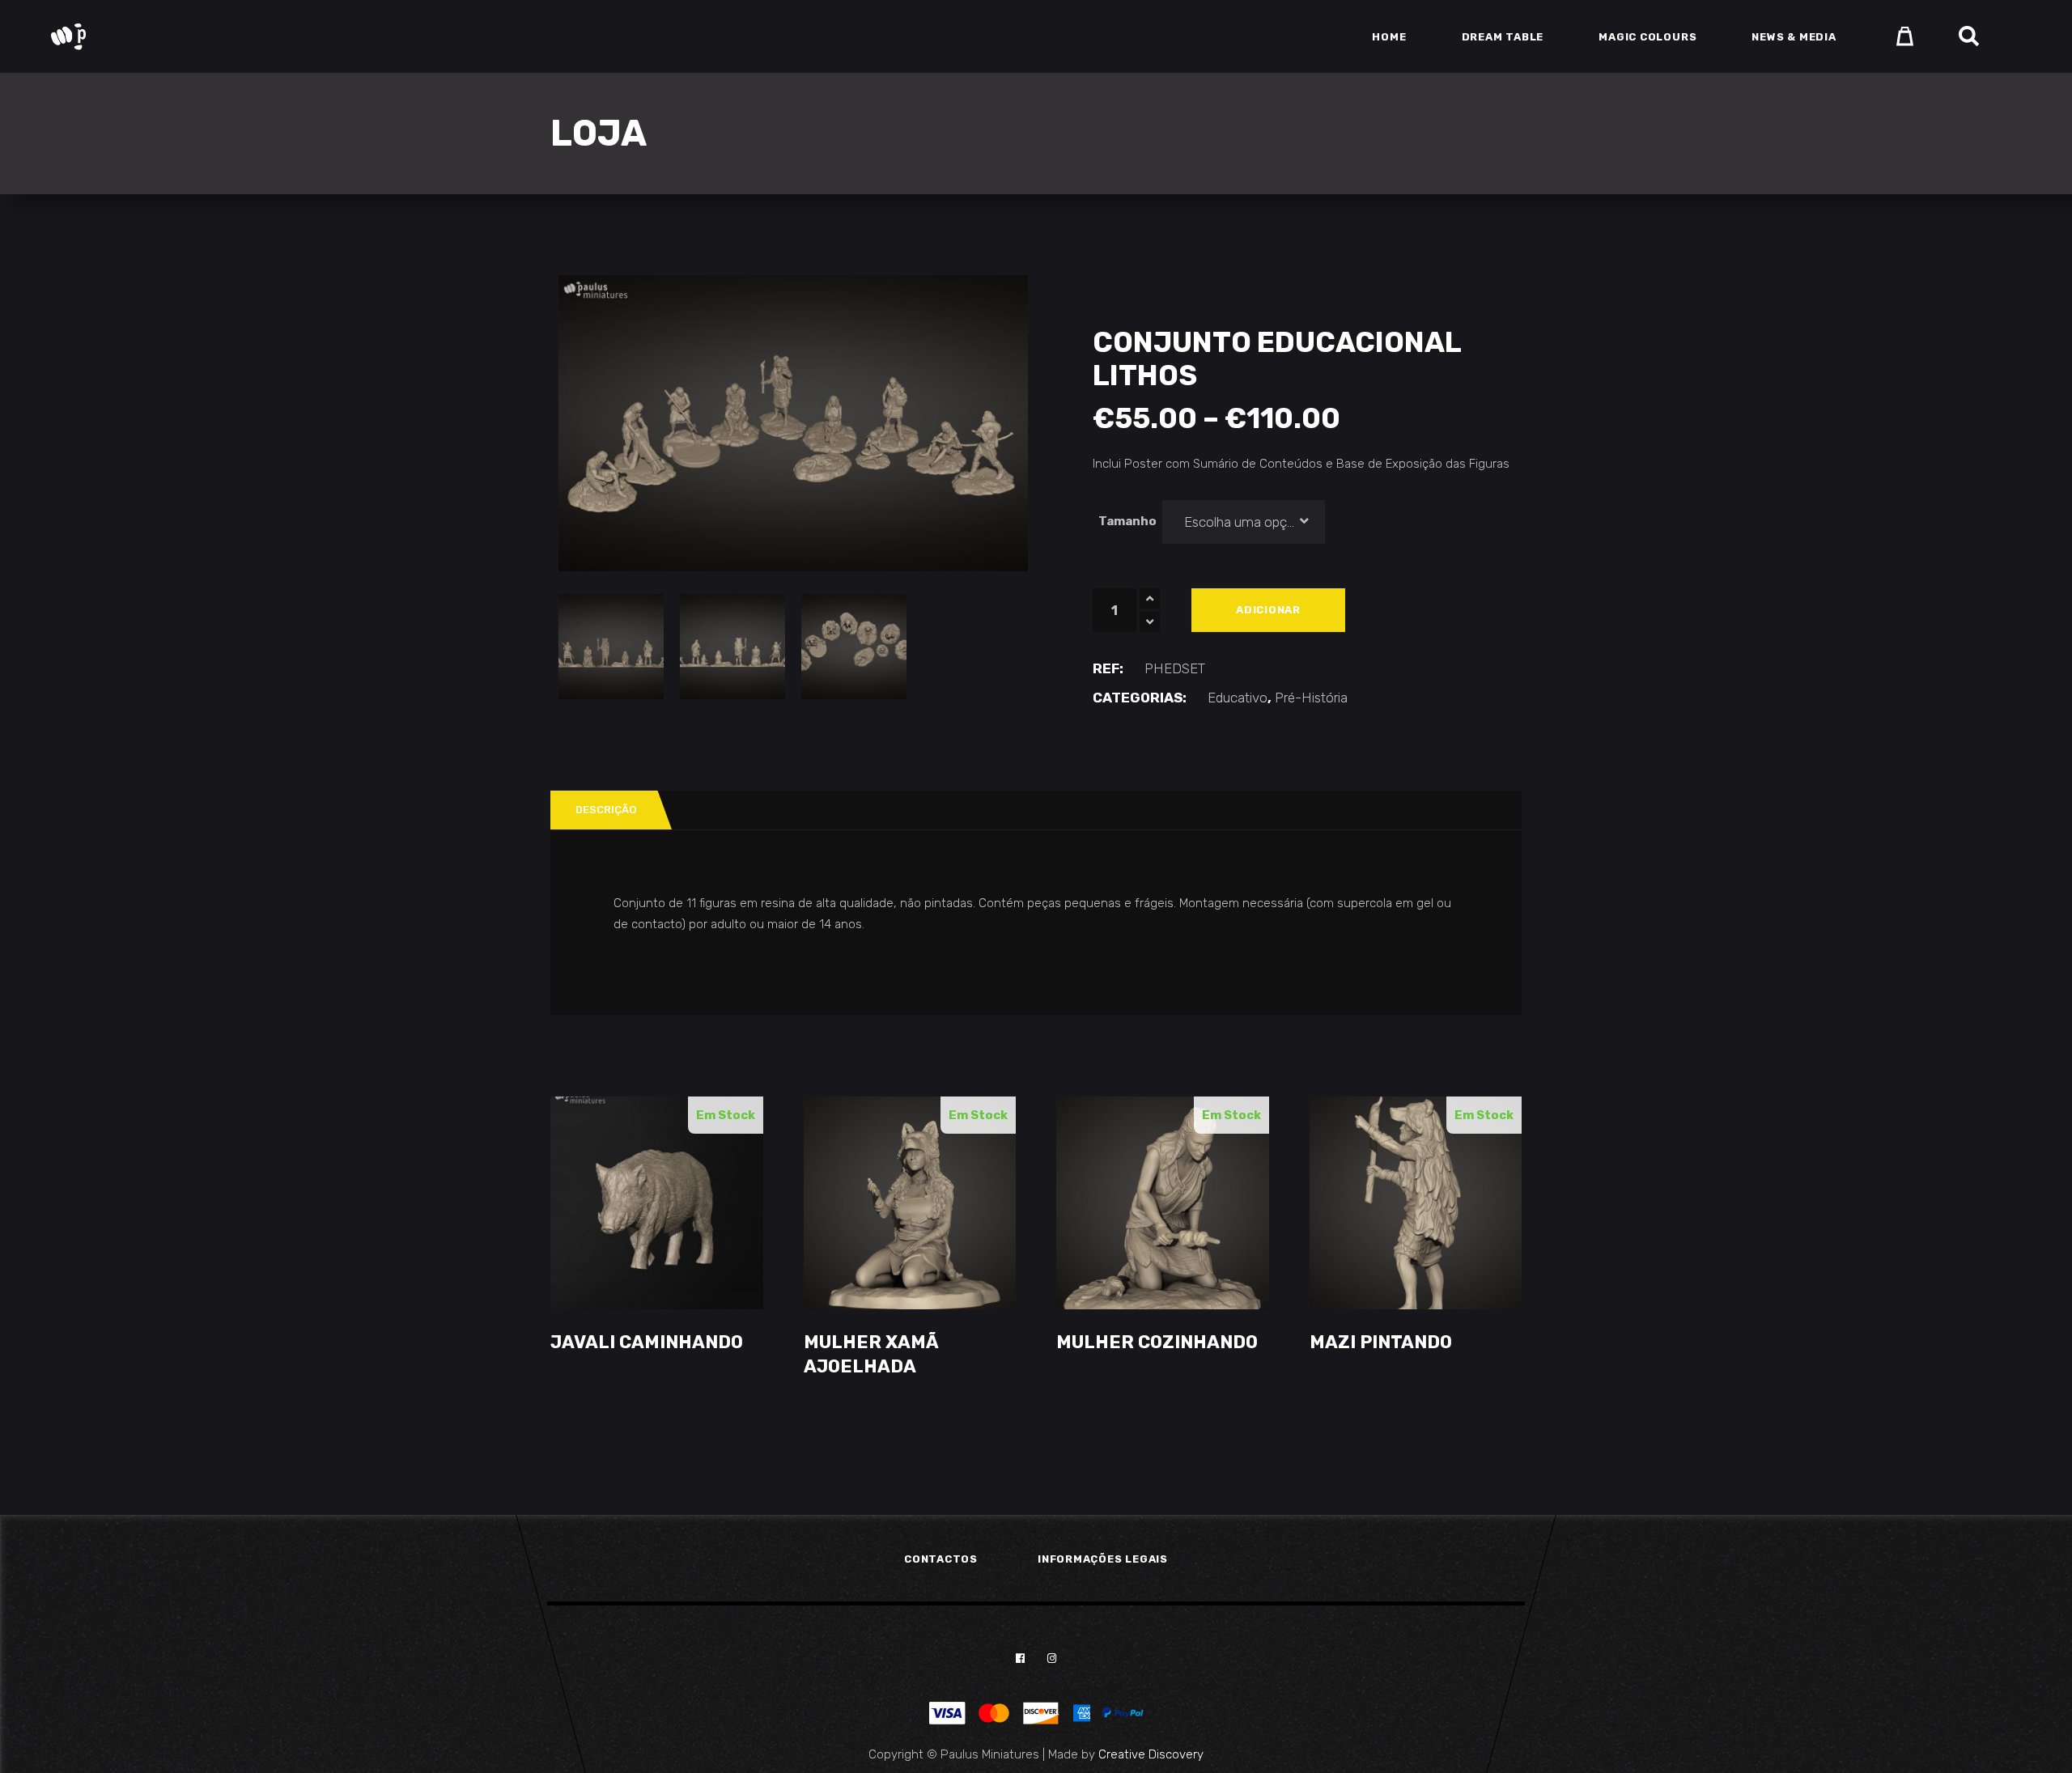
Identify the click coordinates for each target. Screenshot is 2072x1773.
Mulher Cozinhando (1157, 1342)
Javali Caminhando (647, 1342)
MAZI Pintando (1381, 1342)
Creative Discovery (1151, 1754)
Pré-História (1311, 698)
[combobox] (1244, 522)
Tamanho (1127, 521)
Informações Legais (1103, 1559)
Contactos (941, 1559)
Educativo (1238, 698)
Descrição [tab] (606, 810)
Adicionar (1268, 610)
